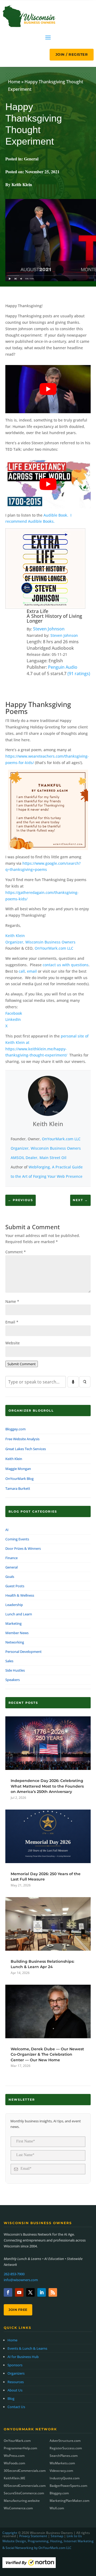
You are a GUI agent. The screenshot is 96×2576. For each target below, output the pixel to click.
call (22, 971)
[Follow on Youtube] (19, 2292)
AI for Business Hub (23, 2357)
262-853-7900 (14, 2274)
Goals (10, 1577)
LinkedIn (13, 1019)
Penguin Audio (63, 667)
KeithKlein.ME (15, 2478)
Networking (15, 1642)
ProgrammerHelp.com (20, 2448)
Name (12, 1301)
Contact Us (16, 2407)
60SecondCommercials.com (25, 2486)
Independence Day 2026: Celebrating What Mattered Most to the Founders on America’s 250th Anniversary (47, 1786)
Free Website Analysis (22, 1439)
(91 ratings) (79, 674)
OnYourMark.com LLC (54, 948)
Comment (16, 1252)
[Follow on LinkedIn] (42, 2292)
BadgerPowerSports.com (68, 2486)
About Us (15, 2390)
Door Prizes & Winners (23, 1548)
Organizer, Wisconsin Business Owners (40, 942)
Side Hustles (15, 1670)
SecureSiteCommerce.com (24, 2493)
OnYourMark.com (17, 2441)
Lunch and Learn (19, 1614)
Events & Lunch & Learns (27, 2348)
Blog (11, 2398)
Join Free (18, 2310)
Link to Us (74, 2536)
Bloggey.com (15, 1429)
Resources (16, 2382)
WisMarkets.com (62, 2463)
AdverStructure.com (65, 2441)
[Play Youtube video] (48, 389)
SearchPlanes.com (64, 2456)
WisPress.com (14, 2456)
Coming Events (17, 1539)
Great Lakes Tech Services (26, 1449)
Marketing (13, 1623)
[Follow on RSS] (53, 2292)
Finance (11, 1558)
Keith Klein (15, 936)
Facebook (14, 1013)
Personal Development (23, 1652)
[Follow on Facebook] (8, 2292)
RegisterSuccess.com (66, 2448)
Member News (17, 1633)
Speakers (13, 1680)
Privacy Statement (33, 2536)
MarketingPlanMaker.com (69, 2501)
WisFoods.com (14, 2463)
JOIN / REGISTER (72, 54)
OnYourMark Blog (19, 1479)
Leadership (14, 1605)
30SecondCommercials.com (25, 2471)
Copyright (10, 2533)
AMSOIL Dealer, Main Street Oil (39, 1158)
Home (14, 82)
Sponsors (15, 2365)
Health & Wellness (20, 1595)
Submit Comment (22, 1364)
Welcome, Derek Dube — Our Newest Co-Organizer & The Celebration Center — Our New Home (47, 2054)
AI (7, 1530)
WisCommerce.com (18, 2508)
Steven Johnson (49, 629)
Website (13, 1343)
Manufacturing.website (22, 2501)
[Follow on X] (30, 2292)
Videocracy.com (61, 2471)
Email (12, 1322)
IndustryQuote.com (65, 2478)
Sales (9, 1661)
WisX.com (57, 2508)
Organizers (16, 2373)
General (31, 159)
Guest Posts (15, 1586)
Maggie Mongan (18, 1469)
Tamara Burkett (18, 1488)
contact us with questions (66, 965)
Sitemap (57, 2536)
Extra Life (37, 611)
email (32, 971)
